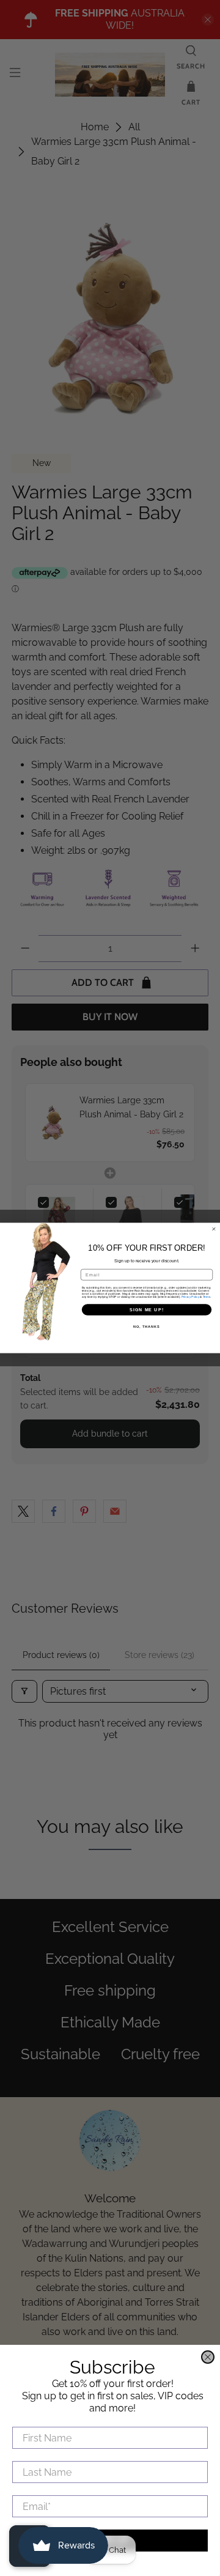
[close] (208, 2357)
